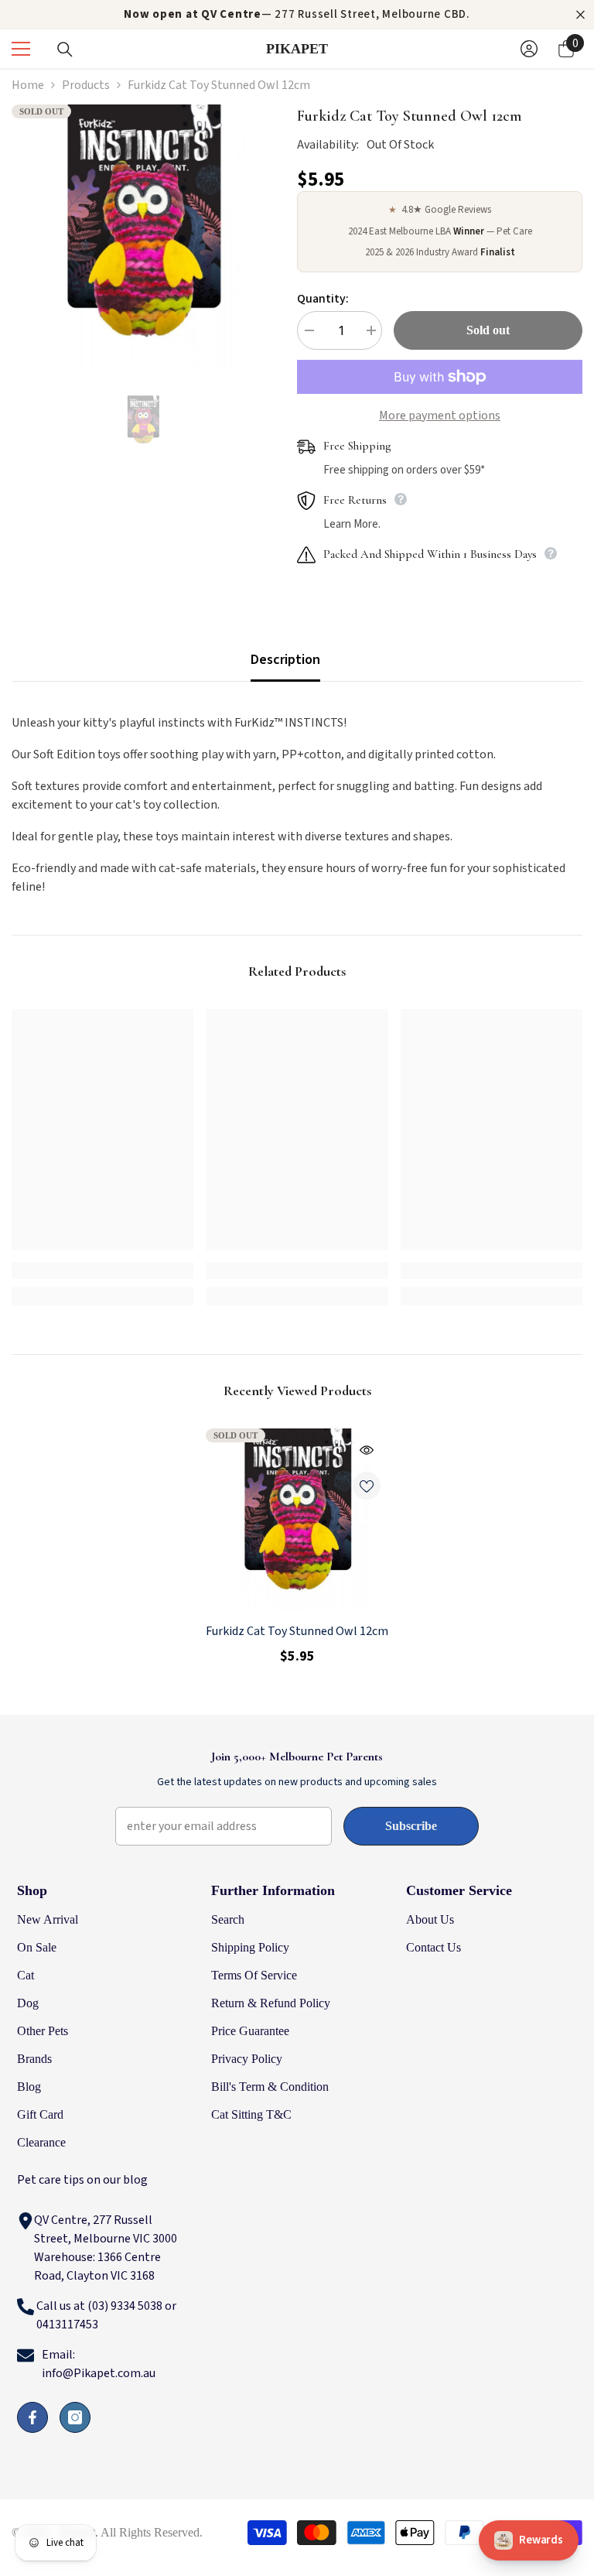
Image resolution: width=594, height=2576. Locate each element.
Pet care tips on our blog (82, 2180)
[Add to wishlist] (367, 1486)
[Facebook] (32, 2417)
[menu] (21, 49)
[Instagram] (75, 2417)
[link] (102, 1271)
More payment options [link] (440, 416)
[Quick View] (367, 1450)
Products (86, 85)
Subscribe (411, 1826)
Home (28, 85)
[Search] (65, 50)
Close (580, 15)
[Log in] (529, 49)
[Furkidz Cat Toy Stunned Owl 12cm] (297, 1520)
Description (285, 660)
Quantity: (323, 299)
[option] (143, 236)
